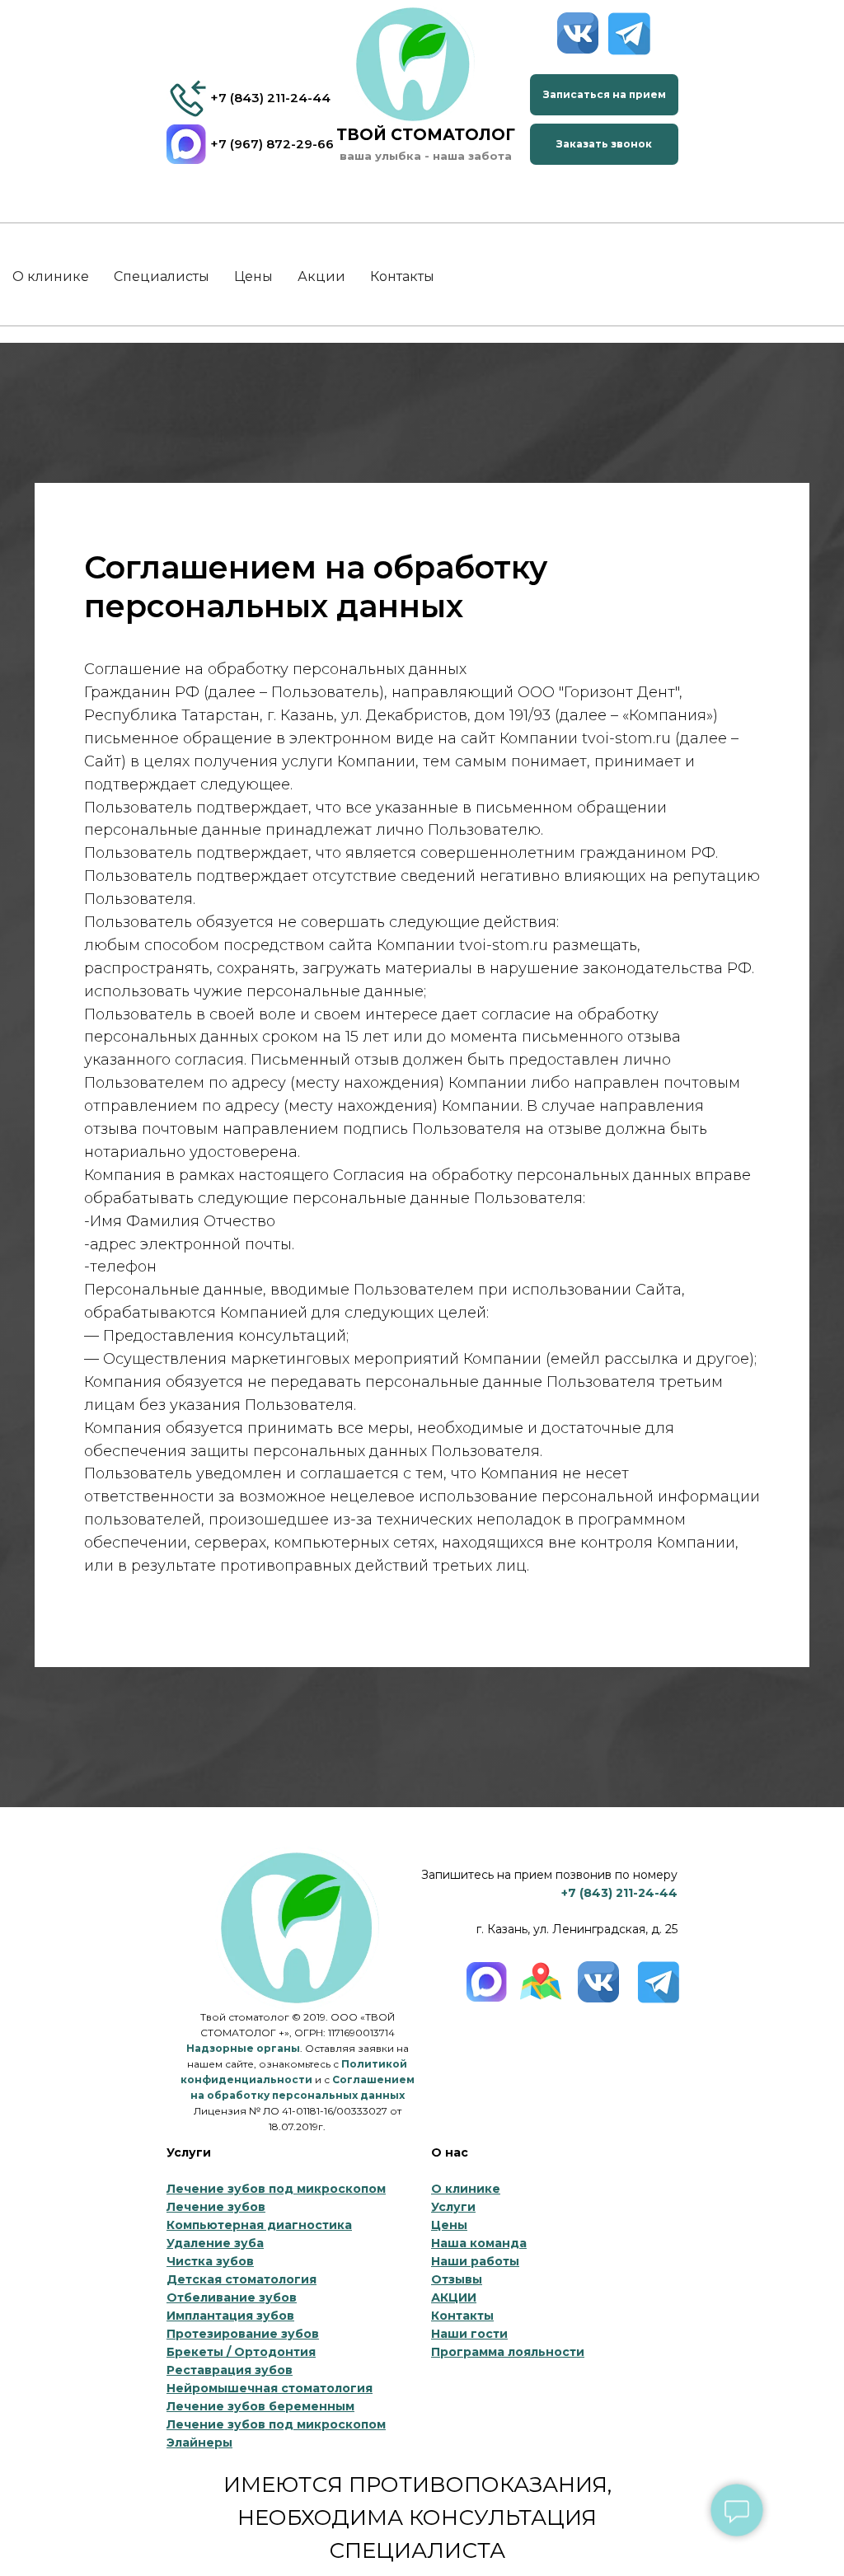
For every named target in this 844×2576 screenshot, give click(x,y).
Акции (321, 276)
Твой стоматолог (426, 135)
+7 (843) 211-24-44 (270, 98)
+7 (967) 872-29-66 (272, 144)
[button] (604, 95)
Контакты (402, 276)
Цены (253, 276)
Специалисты (162, 276)
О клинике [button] (51, 276)
